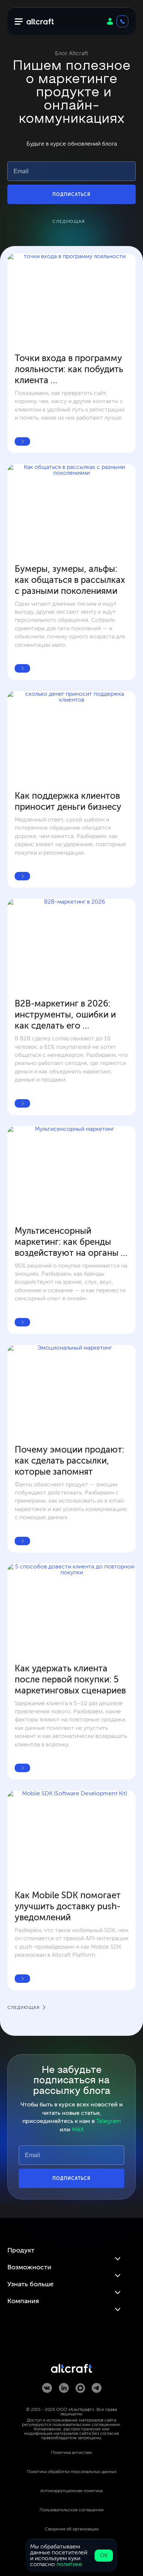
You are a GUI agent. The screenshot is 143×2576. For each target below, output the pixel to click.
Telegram (109, 2121)
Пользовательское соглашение (72, 2510)
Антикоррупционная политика (71, 2491)
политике (69, 2564)
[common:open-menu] (18, 22)
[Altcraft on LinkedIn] (64, 2388)
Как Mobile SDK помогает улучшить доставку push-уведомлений (69, 1906)
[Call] (122, 21)
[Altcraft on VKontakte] (47, 2388)
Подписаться (71, 195)
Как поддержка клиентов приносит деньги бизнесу (68, 801)
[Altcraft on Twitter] (80, 2389)
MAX (78, 2129)
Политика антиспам (71, 2452)
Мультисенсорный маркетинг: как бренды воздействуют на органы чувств (68, 1242)
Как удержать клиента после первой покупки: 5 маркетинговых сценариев (70, 1679)
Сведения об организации (72, 2529)
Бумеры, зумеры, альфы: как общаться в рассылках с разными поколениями (71, 580)
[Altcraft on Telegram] (97, 2388)
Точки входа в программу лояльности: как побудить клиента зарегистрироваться (70, 369)
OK (104, 2556)
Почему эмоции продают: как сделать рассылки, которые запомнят (71, 1460)
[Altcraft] (40, 22)
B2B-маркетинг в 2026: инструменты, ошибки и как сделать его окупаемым (66, 1015)
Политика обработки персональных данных (72, 2472)
